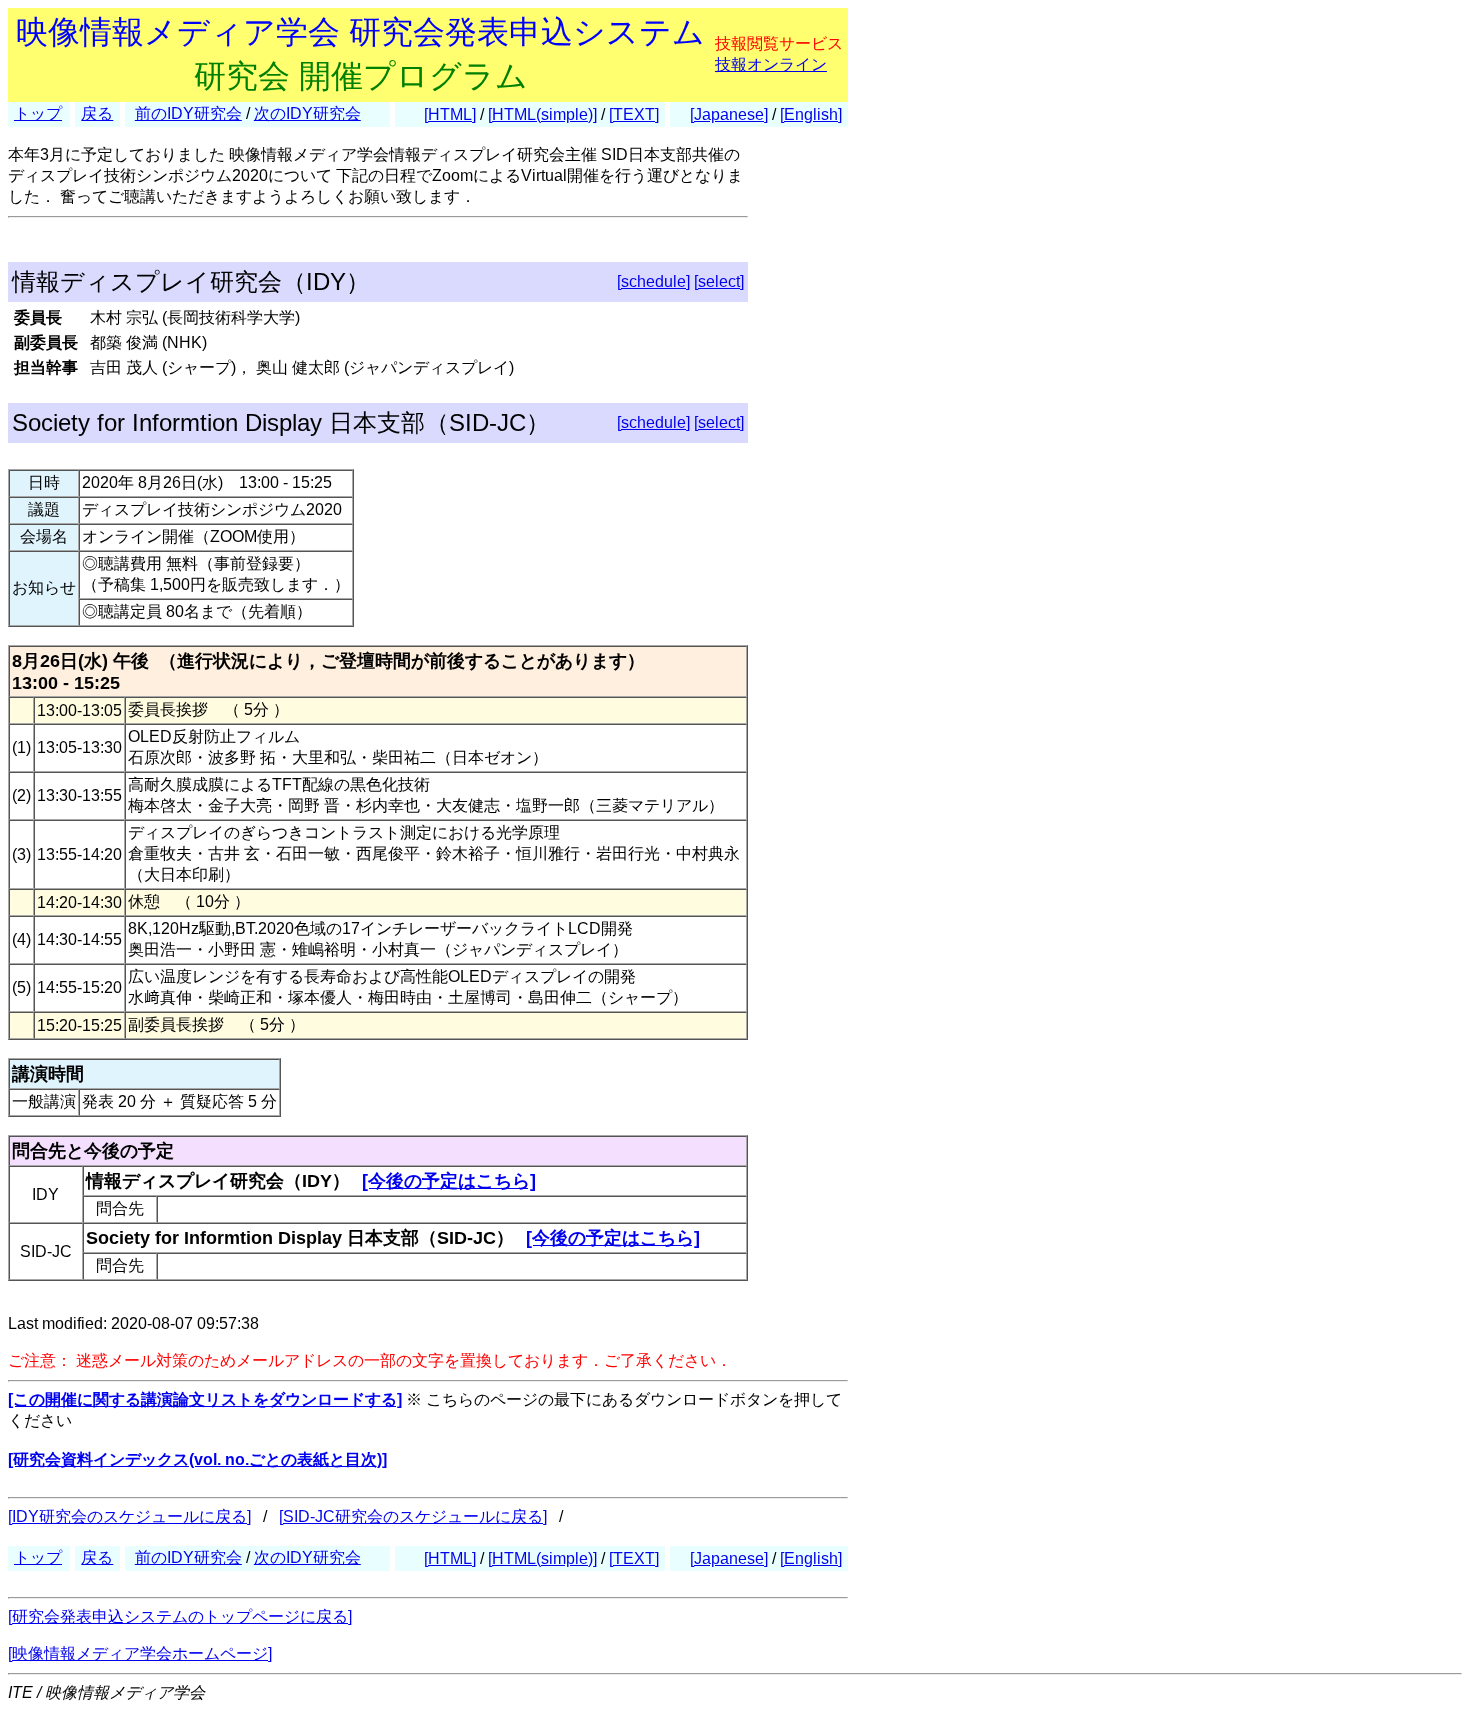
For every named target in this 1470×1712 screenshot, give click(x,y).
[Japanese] (729, 114)
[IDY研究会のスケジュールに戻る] (129, 1516)
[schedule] (653, 281)
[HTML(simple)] (542, 114)
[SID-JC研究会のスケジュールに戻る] (413, 1516)
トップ (38, 113)
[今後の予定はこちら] (449, 1181)
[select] (719, 281)
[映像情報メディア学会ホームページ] (140, 1653)
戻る (97, 113)
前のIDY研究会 (188, 113)
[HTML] (450, 114)
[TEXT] (634, 114)
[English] (811, 114)
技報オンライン (771, 64)
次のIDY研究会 (307, 113)
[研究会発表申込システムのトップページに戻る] (180, 1616)
